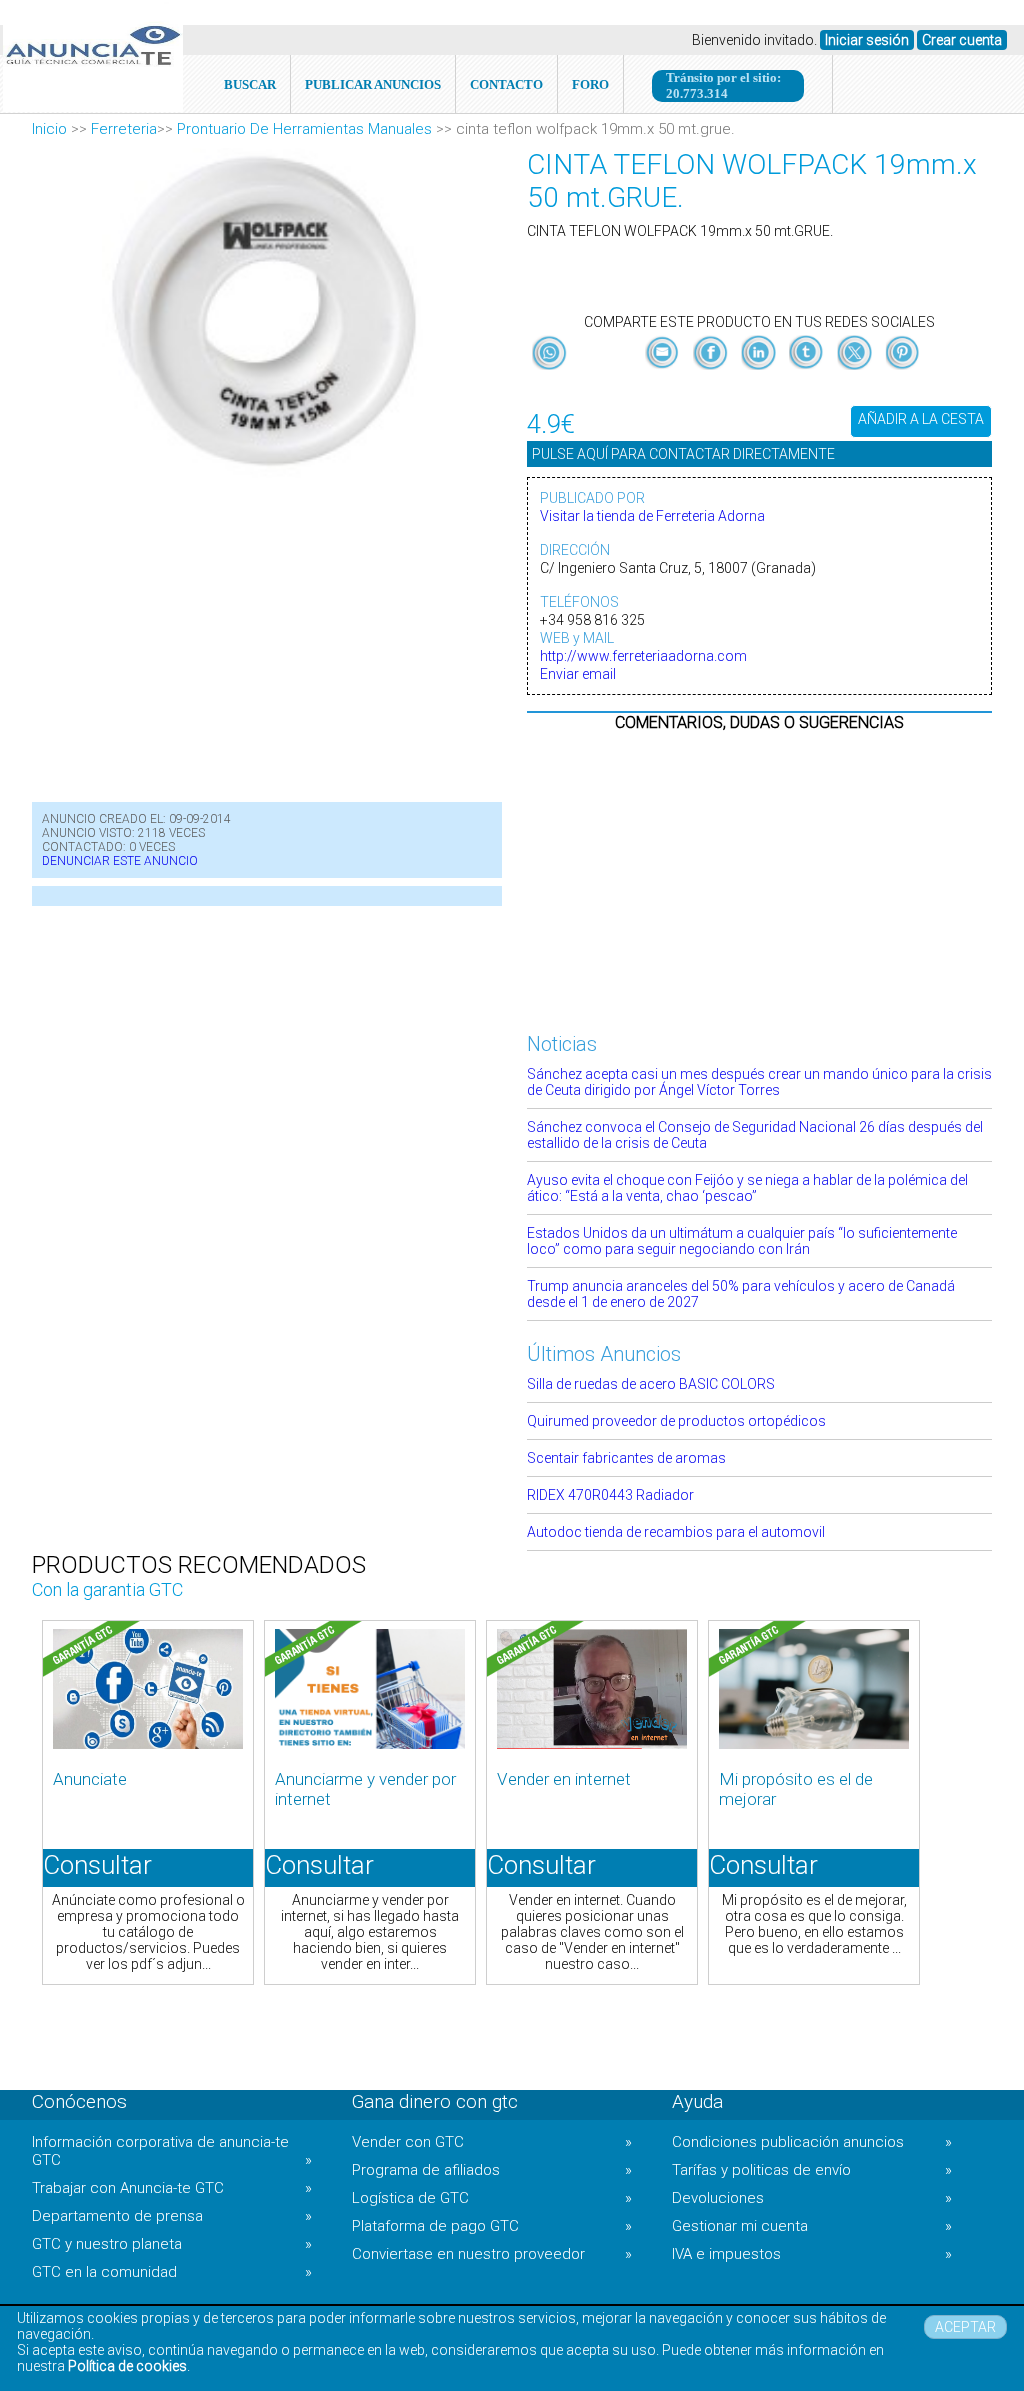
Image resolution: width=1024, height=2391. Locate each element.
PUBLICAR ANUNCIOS (373, 84)
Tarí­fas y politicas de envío (812, 2170)
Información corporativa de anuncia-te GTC (172, 2151)
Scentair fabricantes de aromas (626, 1458)
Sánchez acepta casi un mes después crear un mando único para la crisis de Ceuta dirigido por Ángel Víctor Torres (759, 1082)
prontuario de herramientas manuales (304, 129)
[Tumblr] (808, 370)
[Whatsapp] (549, 354)
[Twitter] (856, 370)
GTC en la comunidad (172, 2272)
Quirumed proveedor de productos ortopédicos (676, 1421)
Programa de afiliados (492, 2170)
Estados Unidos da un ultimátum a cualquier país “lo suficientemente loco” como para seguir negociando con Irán (742, 1241)
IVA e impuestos (812, 2254)
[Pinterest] (902, 370)
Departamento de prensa (172, 2216)
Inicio (49, 129)
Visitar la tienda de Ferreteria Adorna (652, 516)
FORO (590, 84)
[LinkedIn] (760, 370)
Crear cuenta (962, 40)
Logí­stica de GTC (492, 2198)
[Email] (664, 370)
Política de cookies (127, 2366)
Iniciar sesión (867, 40)
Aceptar (965, 2327)
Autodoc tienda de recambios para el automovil (676, 1532)
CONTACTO (506, 84)
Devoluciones (812, 2198)
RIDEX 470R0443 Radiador (610, 1495)
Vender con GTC (492, 2142)
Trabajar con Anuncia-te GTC (172, 2188)
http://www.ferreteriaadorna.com (643, 656)
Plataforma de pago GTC (492, 2226)
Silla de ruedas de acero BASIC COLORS (651, 1384)
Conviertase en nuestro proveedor (492, 2254)
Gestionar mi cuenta (812, 2226)
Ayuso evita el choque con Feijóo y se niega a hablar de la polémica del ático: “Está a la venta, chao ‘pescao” (747, 1188)
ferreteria (124, 129)
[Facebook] (712, 370)
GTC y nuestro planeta (172, 2244)
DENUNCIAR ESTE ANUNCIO (120, 861)
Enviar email (578, 674)
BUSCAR (250, 84)
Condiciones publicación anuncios (812, 2142)
